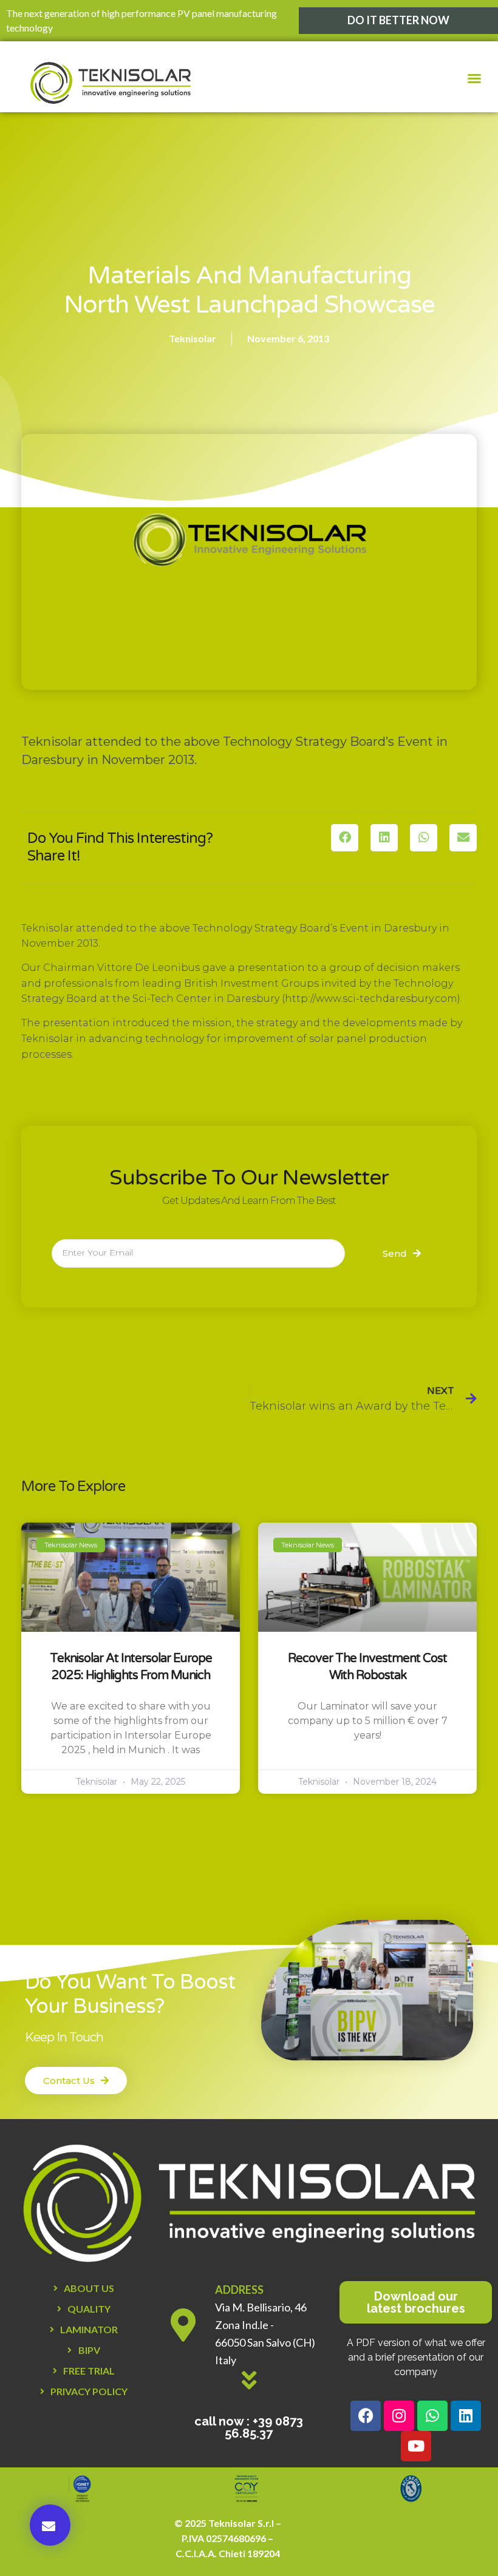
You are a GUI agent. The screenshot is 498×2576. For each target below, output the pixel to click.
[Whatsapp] (432, 2416)
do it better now (398, 20)
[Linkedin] (466, 2416)
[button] (474, 78)
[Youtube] (416, 2446)
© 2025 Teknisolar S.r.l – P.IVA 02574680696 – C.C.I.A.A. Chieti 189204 (228, 2538)
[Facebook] (366, 2416)
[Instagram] (399, 2416)
